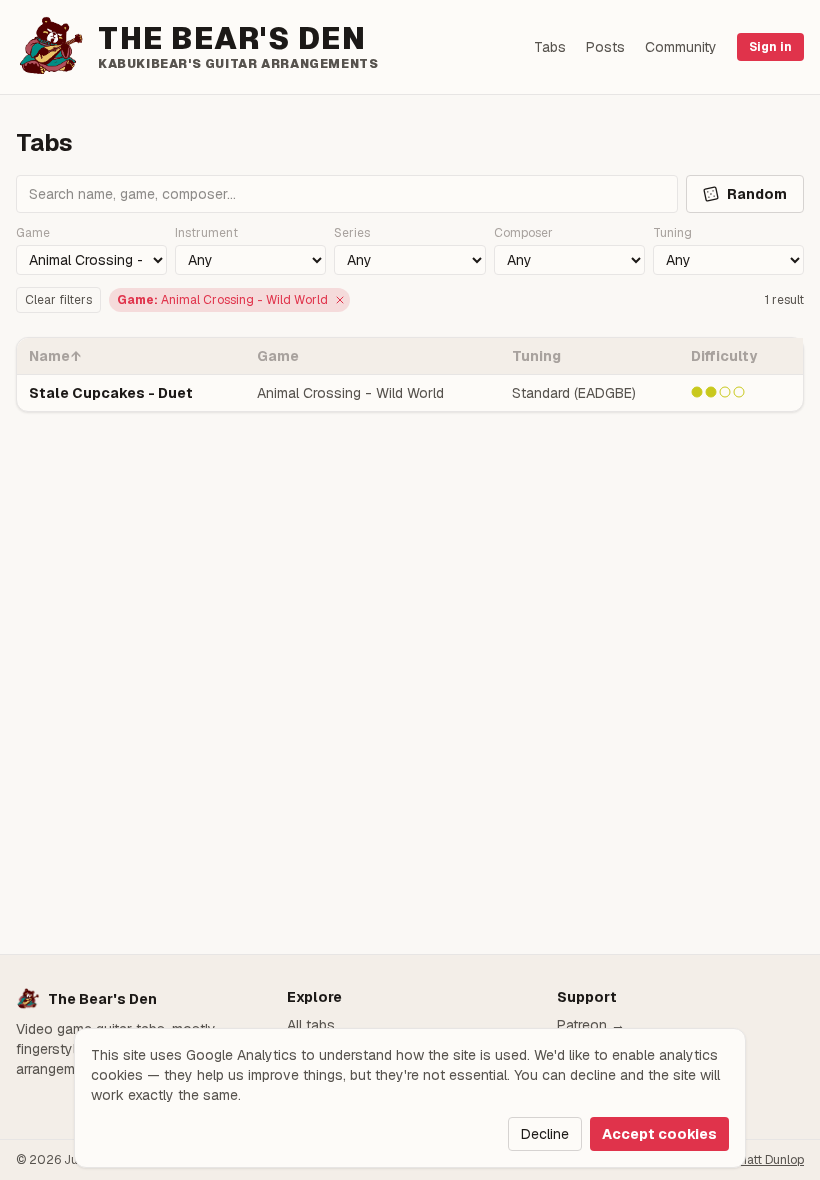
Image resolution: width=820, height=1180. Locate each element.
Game (278, 356)
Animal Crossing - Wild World (350, 393)
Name (55, 356)
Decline (545, 1134)
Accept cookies (659, 1134)
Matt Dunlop (770, 1160)
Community (681, 47)
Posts (605, 47)
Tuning (536, 356)
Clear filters (58, 300)
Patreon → (591, 1025)
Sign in (770, 47)
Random (757, 194)
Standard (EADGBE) (574, 393)
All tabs (311, 1025)
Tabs (550, 47)
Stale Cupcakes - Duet (111, 393)
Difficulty (724, 356)
